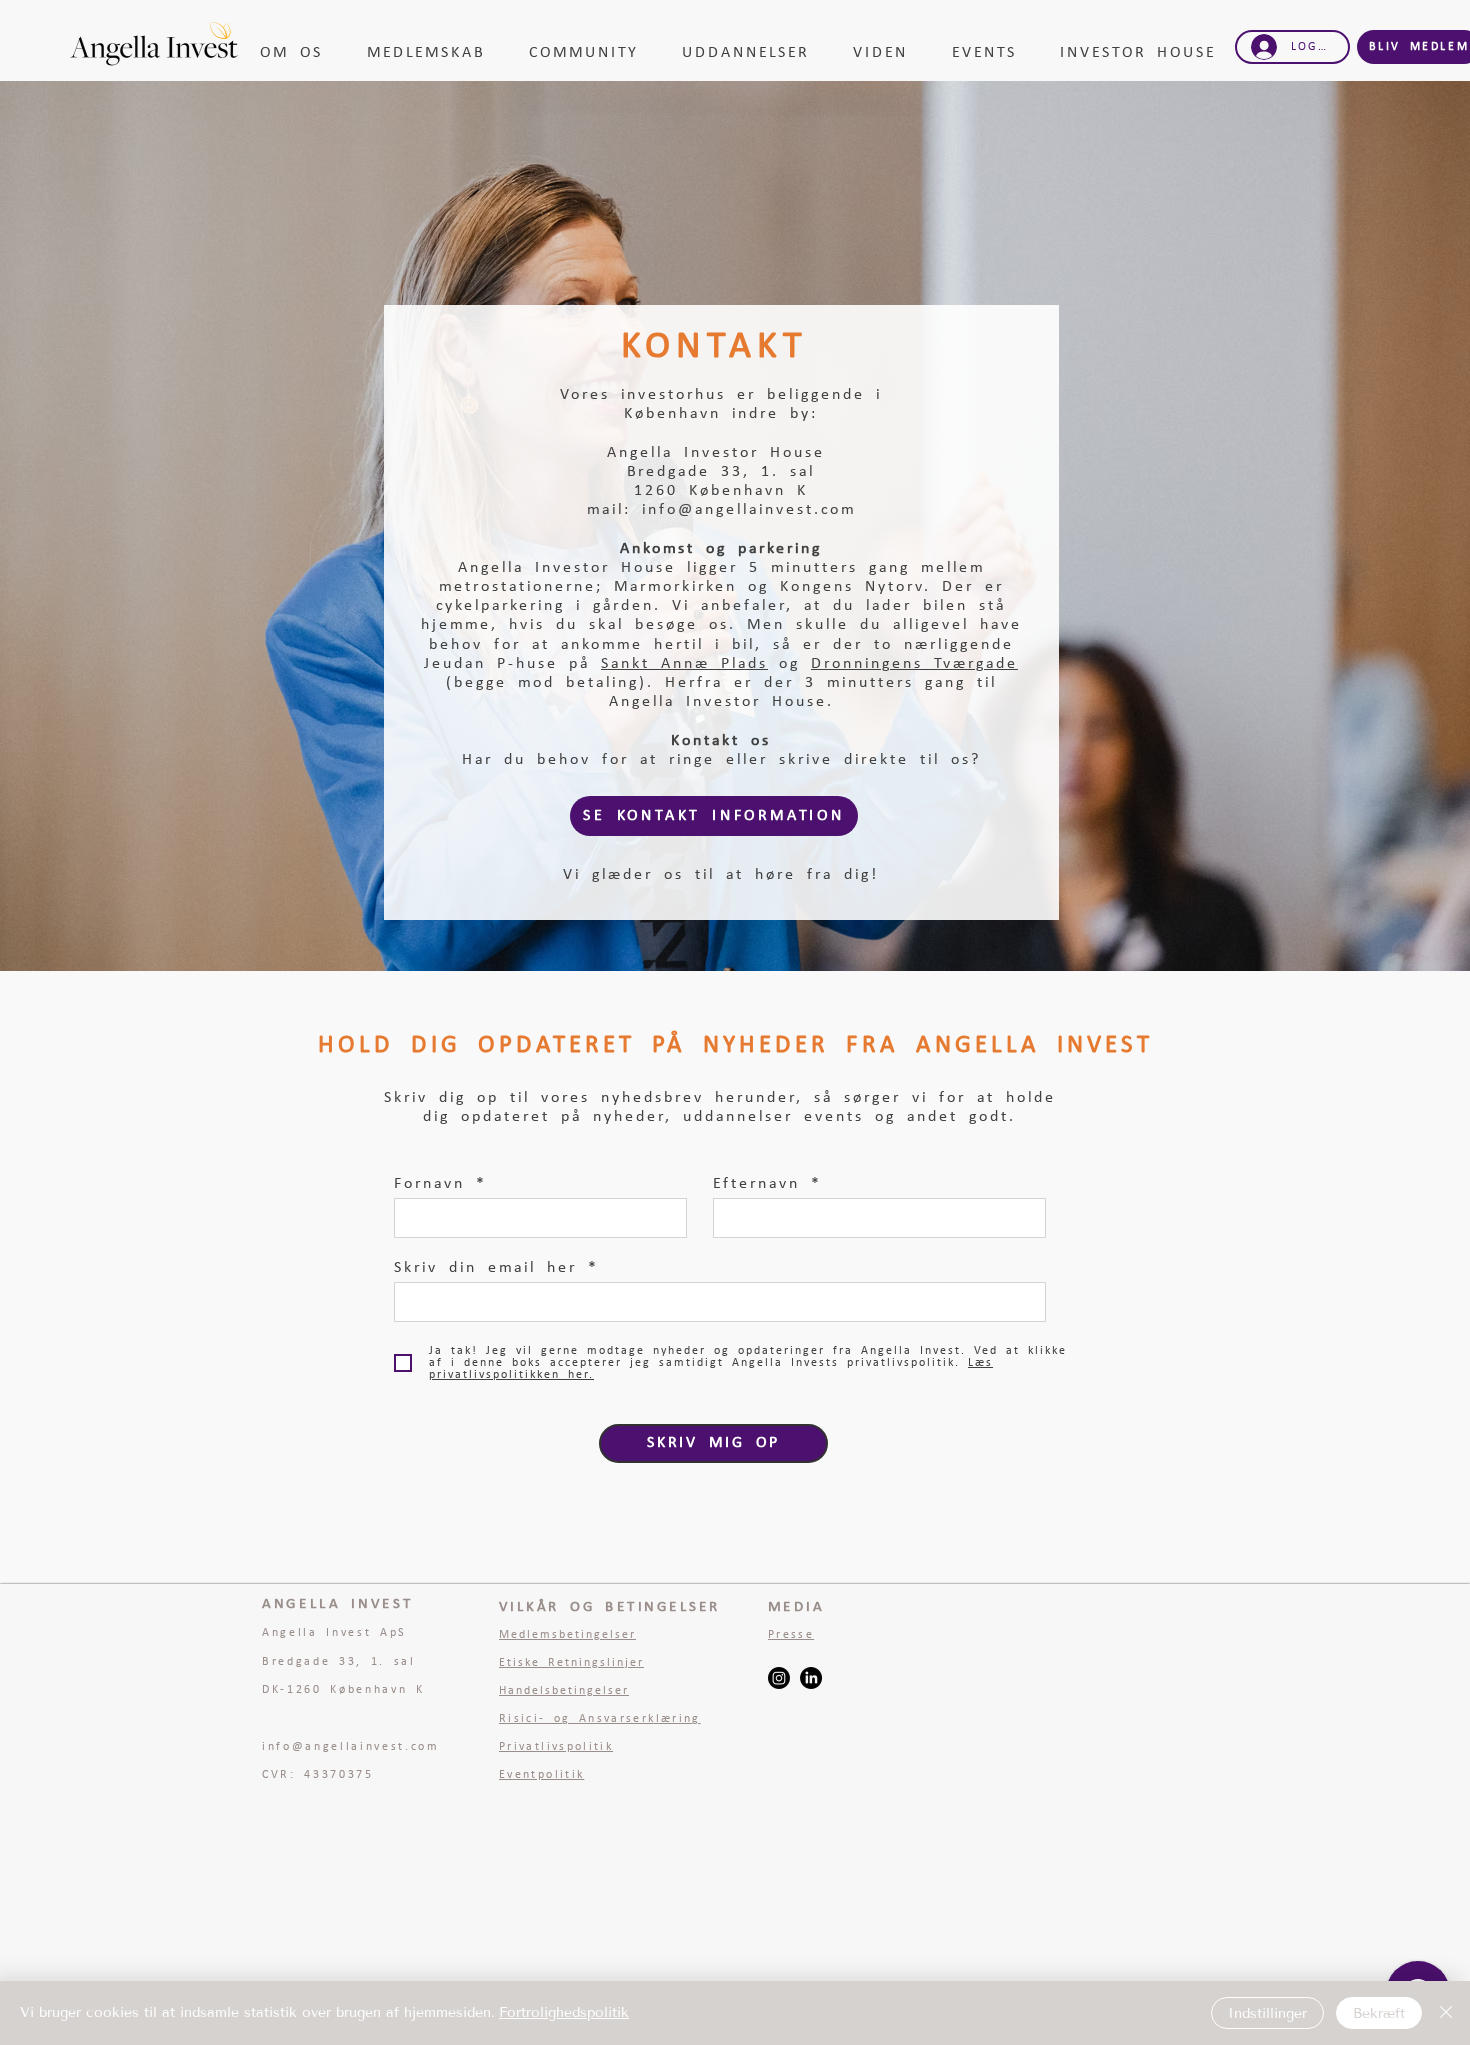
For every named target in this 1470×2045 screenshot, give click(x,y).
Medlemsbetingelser (567, 1635)
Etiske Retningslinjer (571, 1663)
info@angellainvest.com (749, 510)
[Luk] (1446, 2013)
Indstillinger (1267, 2013)
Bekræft (1379, 2013)
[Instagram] (779, 1678)
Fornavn (429, 1184)
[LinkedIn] (811, 1678)
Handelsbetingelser (564, 1691)
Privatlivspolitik (556, 1747)
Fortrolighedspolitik (564, 2012)
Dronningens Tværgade (914, 664)
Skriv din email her (485, 1268)
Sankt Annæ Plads (684, 664)
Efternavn (756, 1184)
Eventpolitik (541, 1775)
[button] (298, 53)
